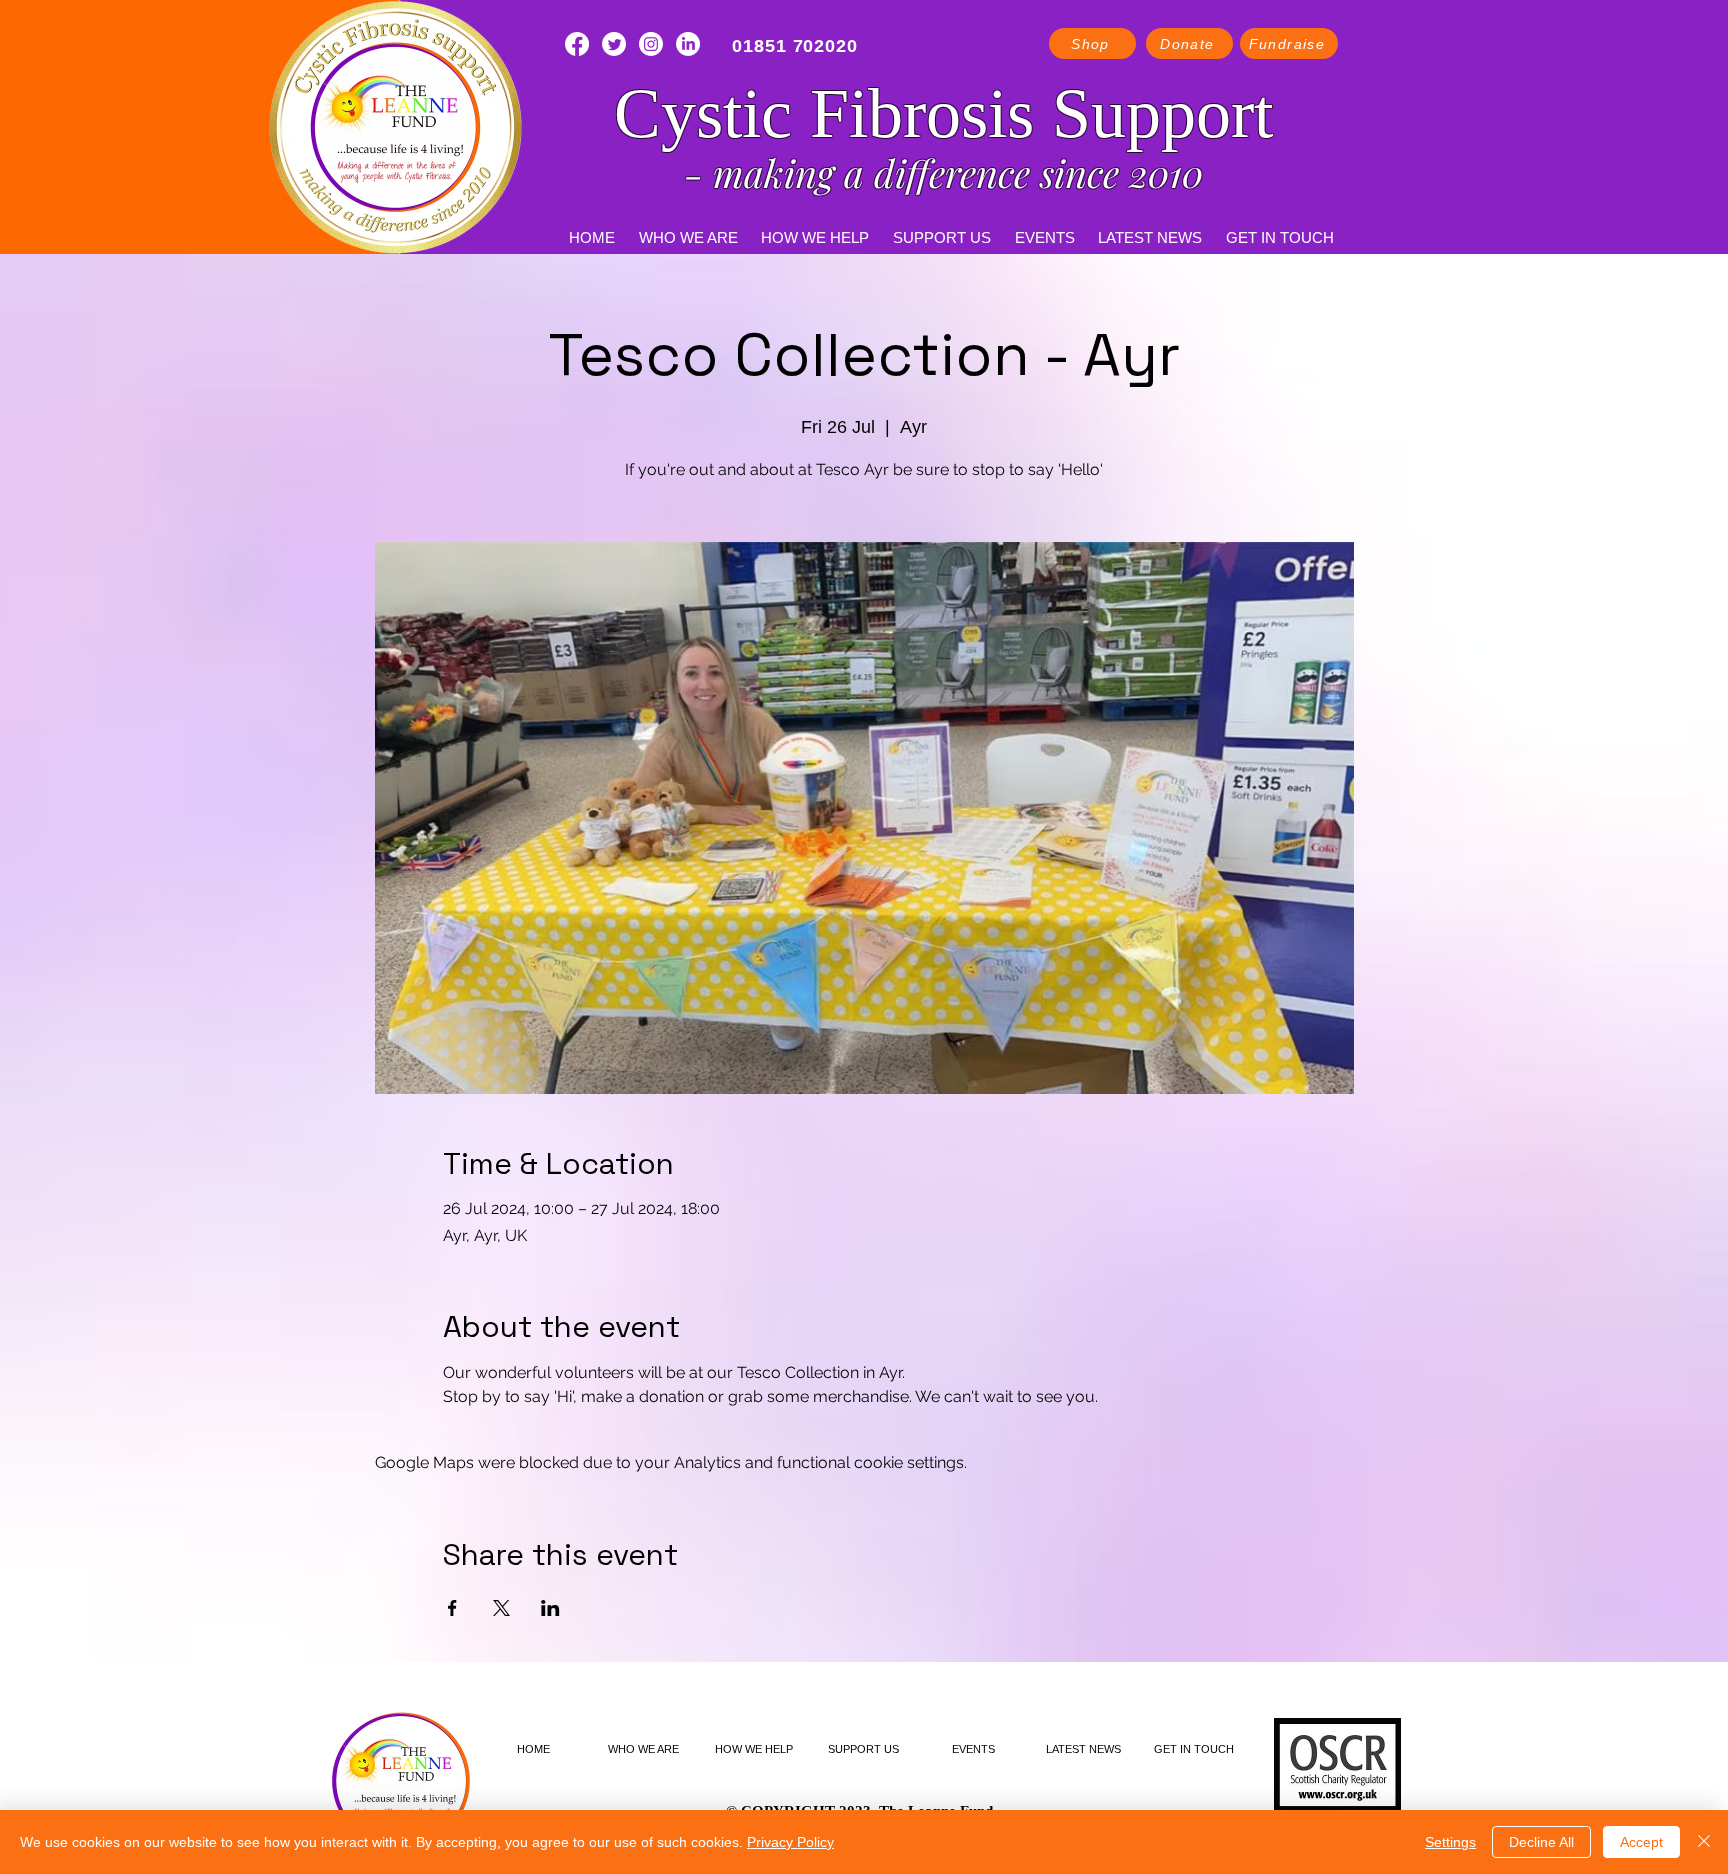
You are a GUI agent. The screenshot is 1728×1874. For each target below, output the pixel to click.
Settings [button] (1450, 1842)
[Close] (1704, 1842)
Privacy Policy (790, 1842)
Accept (1641, 1842)
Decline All (1541, 1842)
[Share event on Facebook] (452, 1608)
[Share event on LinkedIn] (550, 1608)
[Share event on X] (501, 1608)
